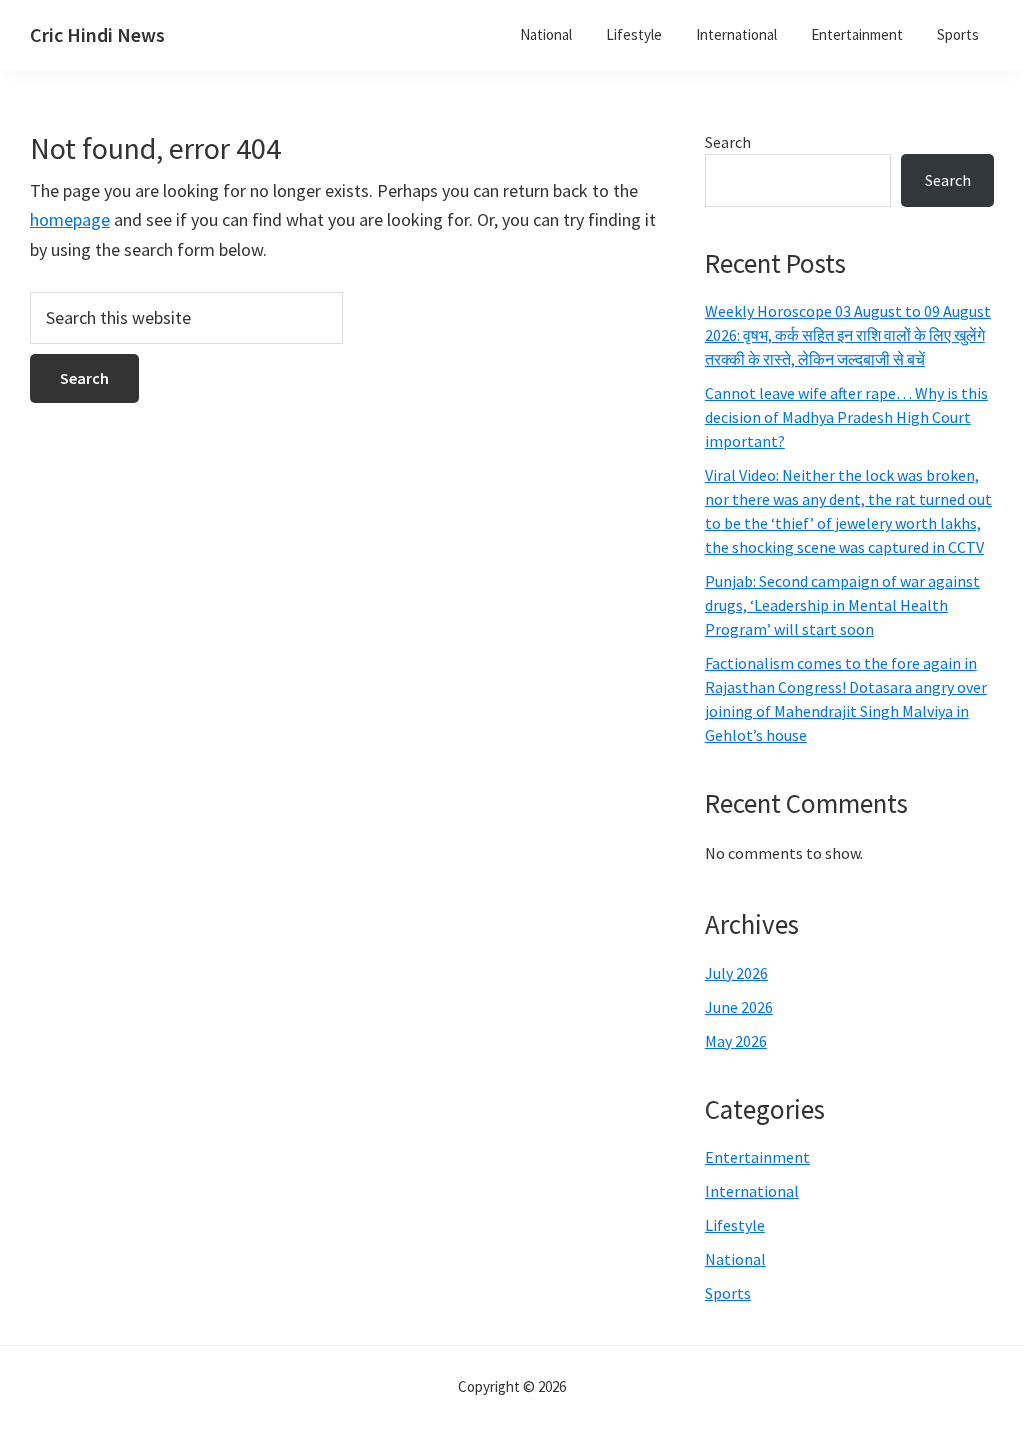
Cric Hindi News (97, 34)
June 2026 (739, 1007)
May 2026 (736, 1041)
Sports (728, 1293)
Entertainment (757, 1157)
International (752, 1191)
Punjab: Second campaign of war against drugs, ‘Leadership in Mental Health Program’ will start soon (842, 605)
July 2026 (736, 973)
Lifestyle (735, 1225)
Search (728, 142)
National (735, 1259)
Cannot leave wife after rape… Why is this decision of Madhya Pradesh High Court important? (846, 417)
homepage (70, 219)
